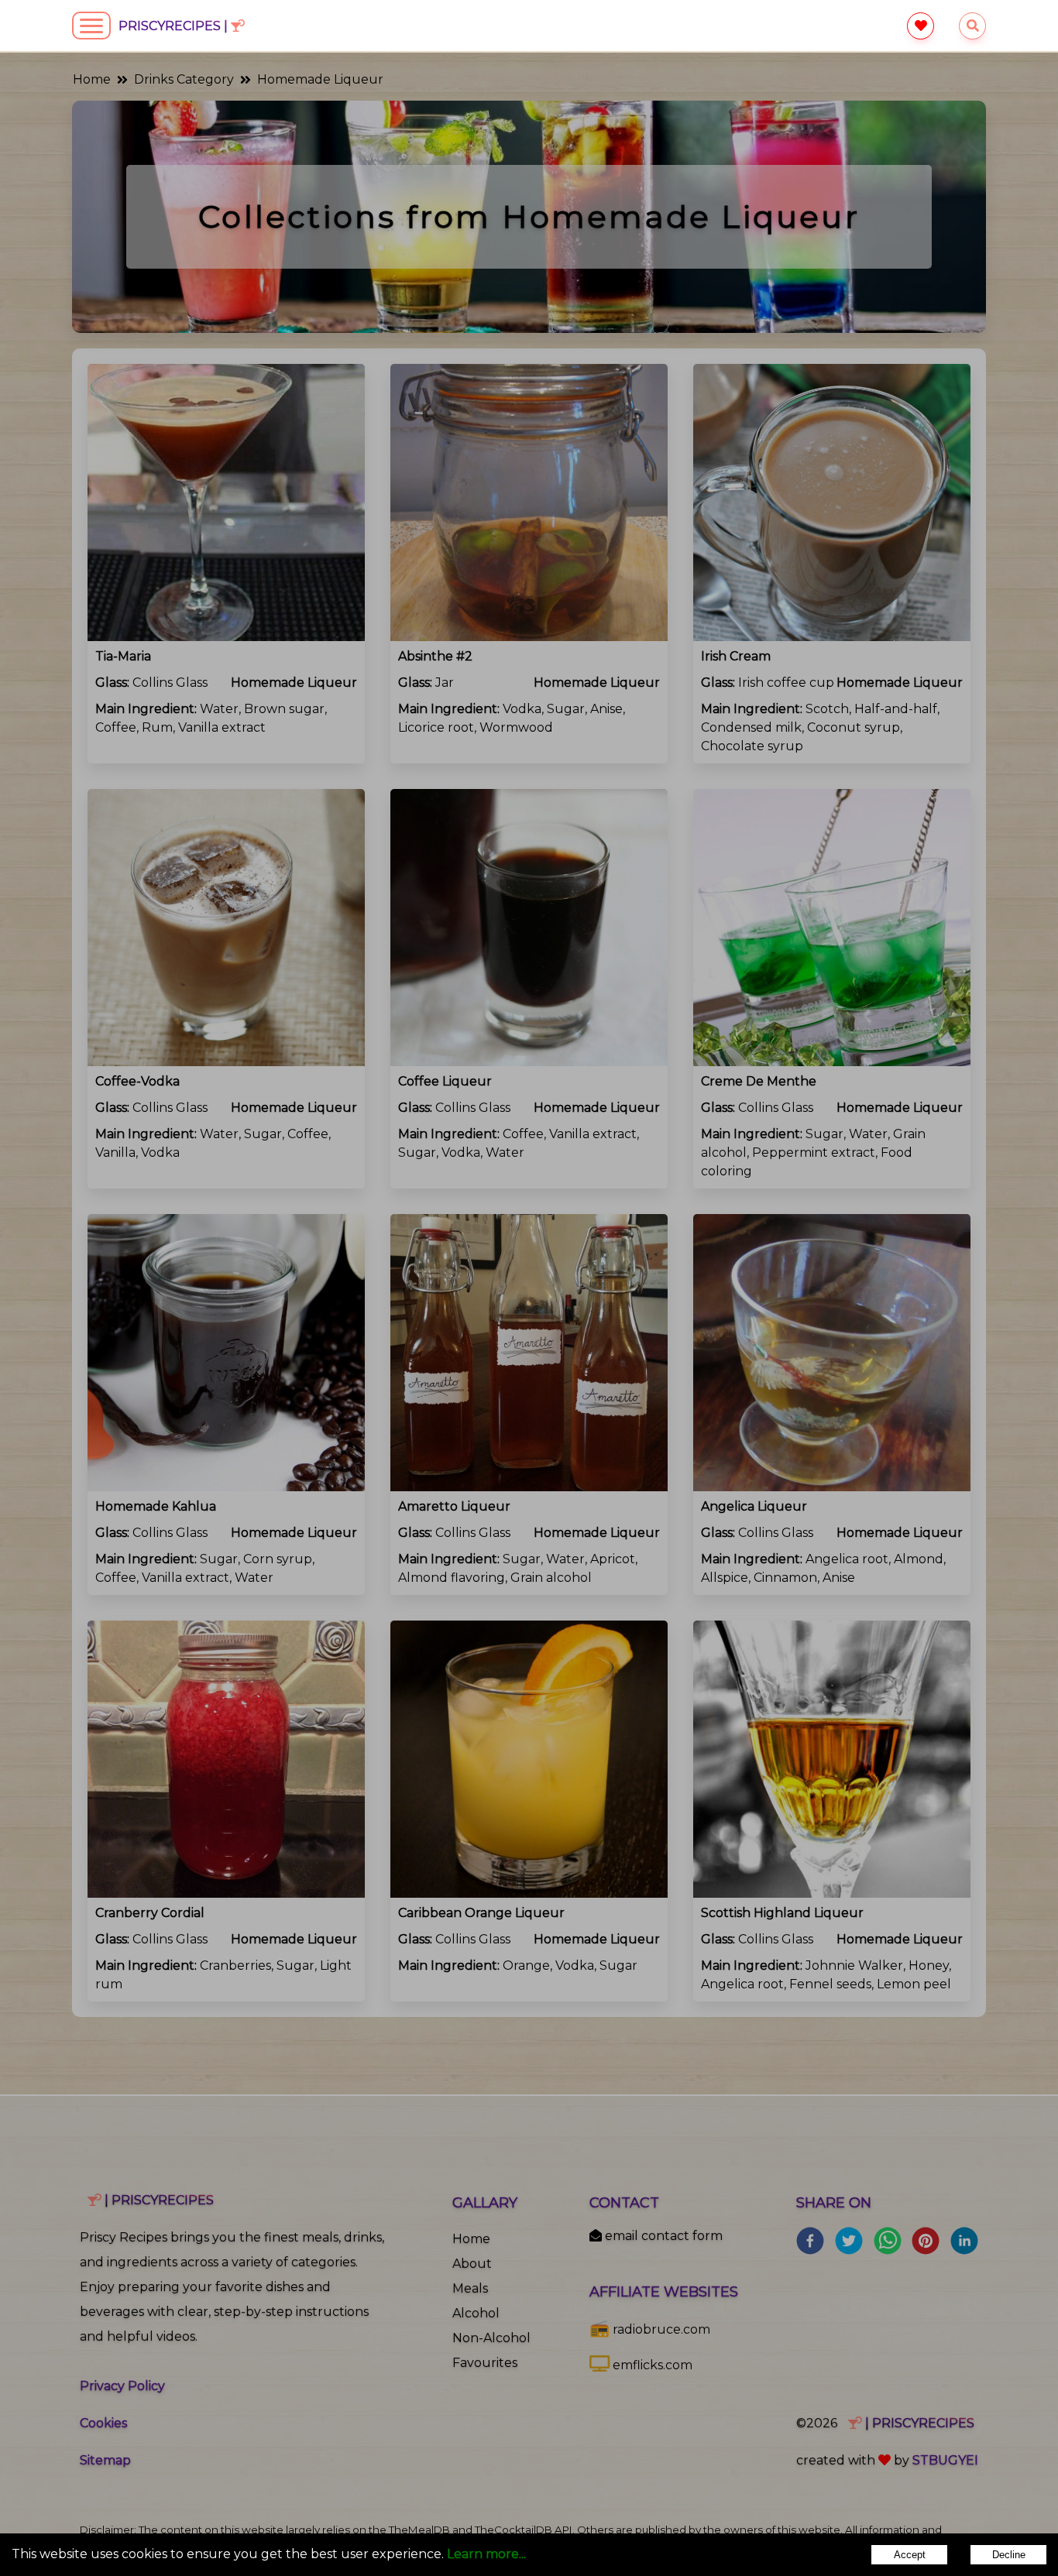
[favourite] (921, 26)
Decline (1009, 2555)
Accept (910, 2555)
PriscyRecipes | (175, 26)
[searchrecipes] (972, 26)
